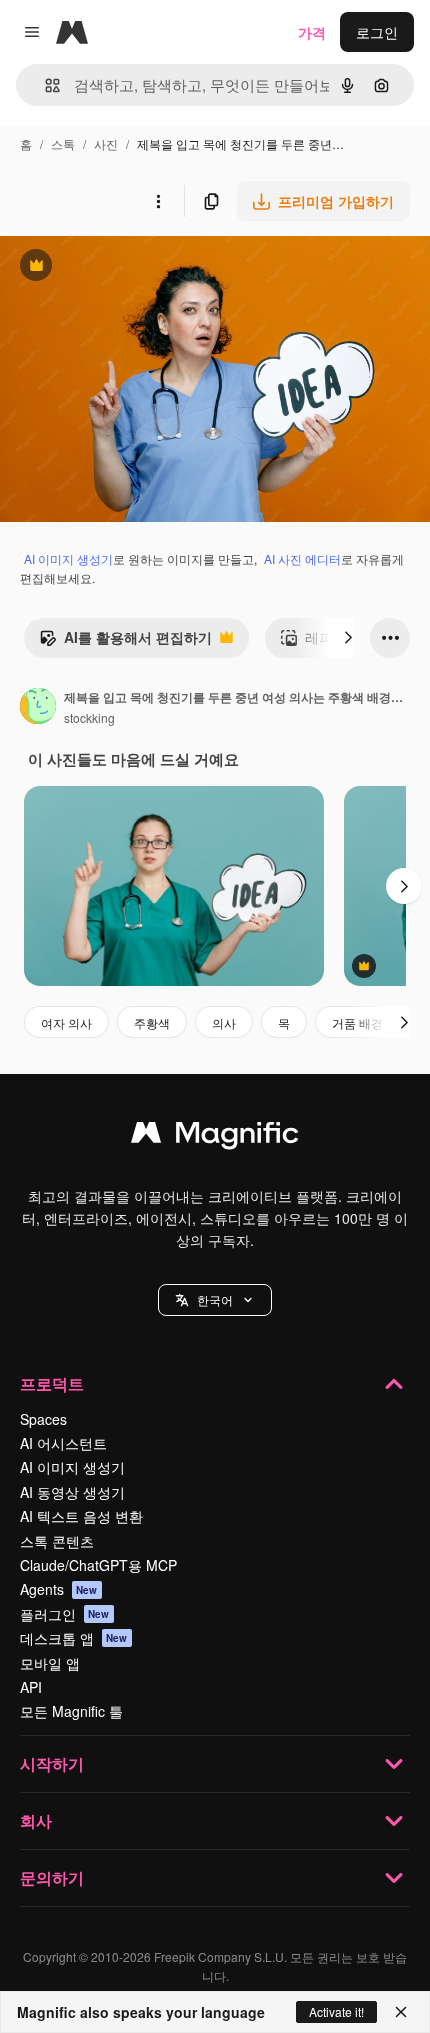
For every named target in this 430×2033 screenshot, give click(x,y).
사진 (106, 143)
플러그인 (65, 1614)
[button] (215, 1300)
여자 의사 (66, 1022)
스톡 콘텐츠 (57, 1541)
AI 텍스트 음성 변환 (81, 1516)
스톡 (63, 143)
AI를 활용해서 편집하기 (125, 642)
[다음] (348, 638)
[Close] (401, 2012)
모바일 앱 (50, 1663)
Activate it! (336, 2011)
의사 (224, 1022)
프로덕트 (52, 1383)
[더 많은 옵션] (158, 201)
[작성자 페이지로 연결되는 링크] (38, 708)
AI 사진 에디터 (302, 558)
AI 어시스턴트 (63, 1443)
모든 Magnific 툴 (71, 1711)
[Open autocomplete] (44, 85)
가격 (312, 32)
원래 (115, 267)
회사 (36, 1820)
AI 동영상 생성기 (72, 1492)
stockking (89, 717)
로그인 (377, 32)
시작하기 (52, 1763)
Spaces (43, 1419)
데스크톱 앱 (74, 1638)
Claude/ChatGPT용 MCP (98, 1565)
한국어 (215, 1299)
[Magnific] (215, 1137)
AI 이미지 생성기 (68, 558)
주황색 (152, 1022)
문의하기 (52, 1877)
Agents (59, 1589)
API (31, 1687)
